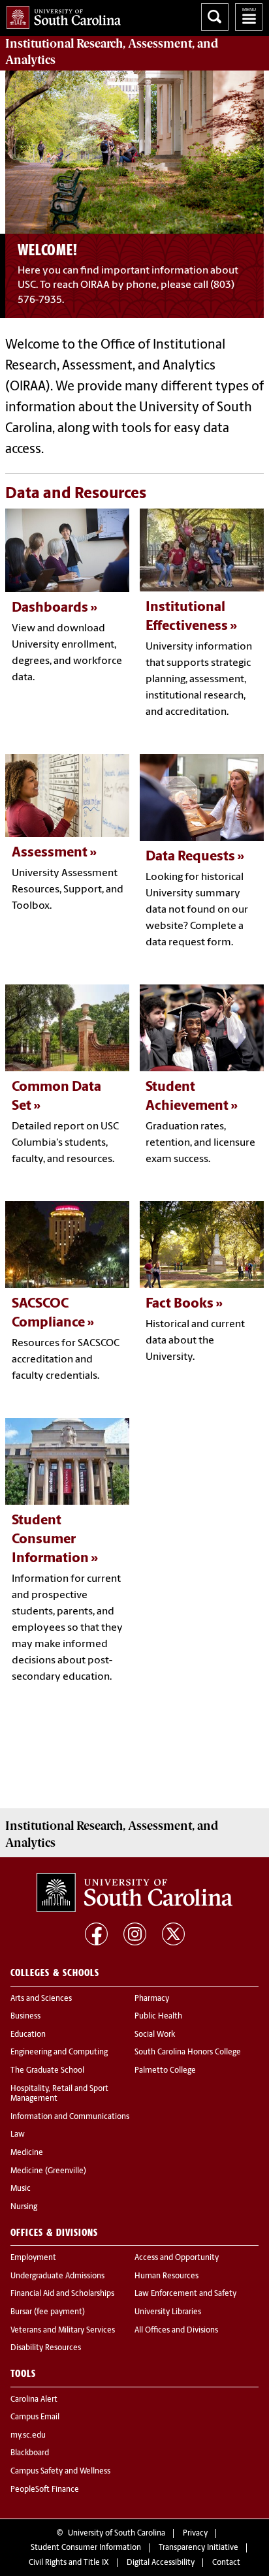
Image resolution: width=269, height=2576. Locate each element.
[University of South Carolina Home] (60, 15)
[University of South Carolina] (134, 1893)
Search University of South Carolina (215, 17)
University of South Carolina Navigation (249, 17)
